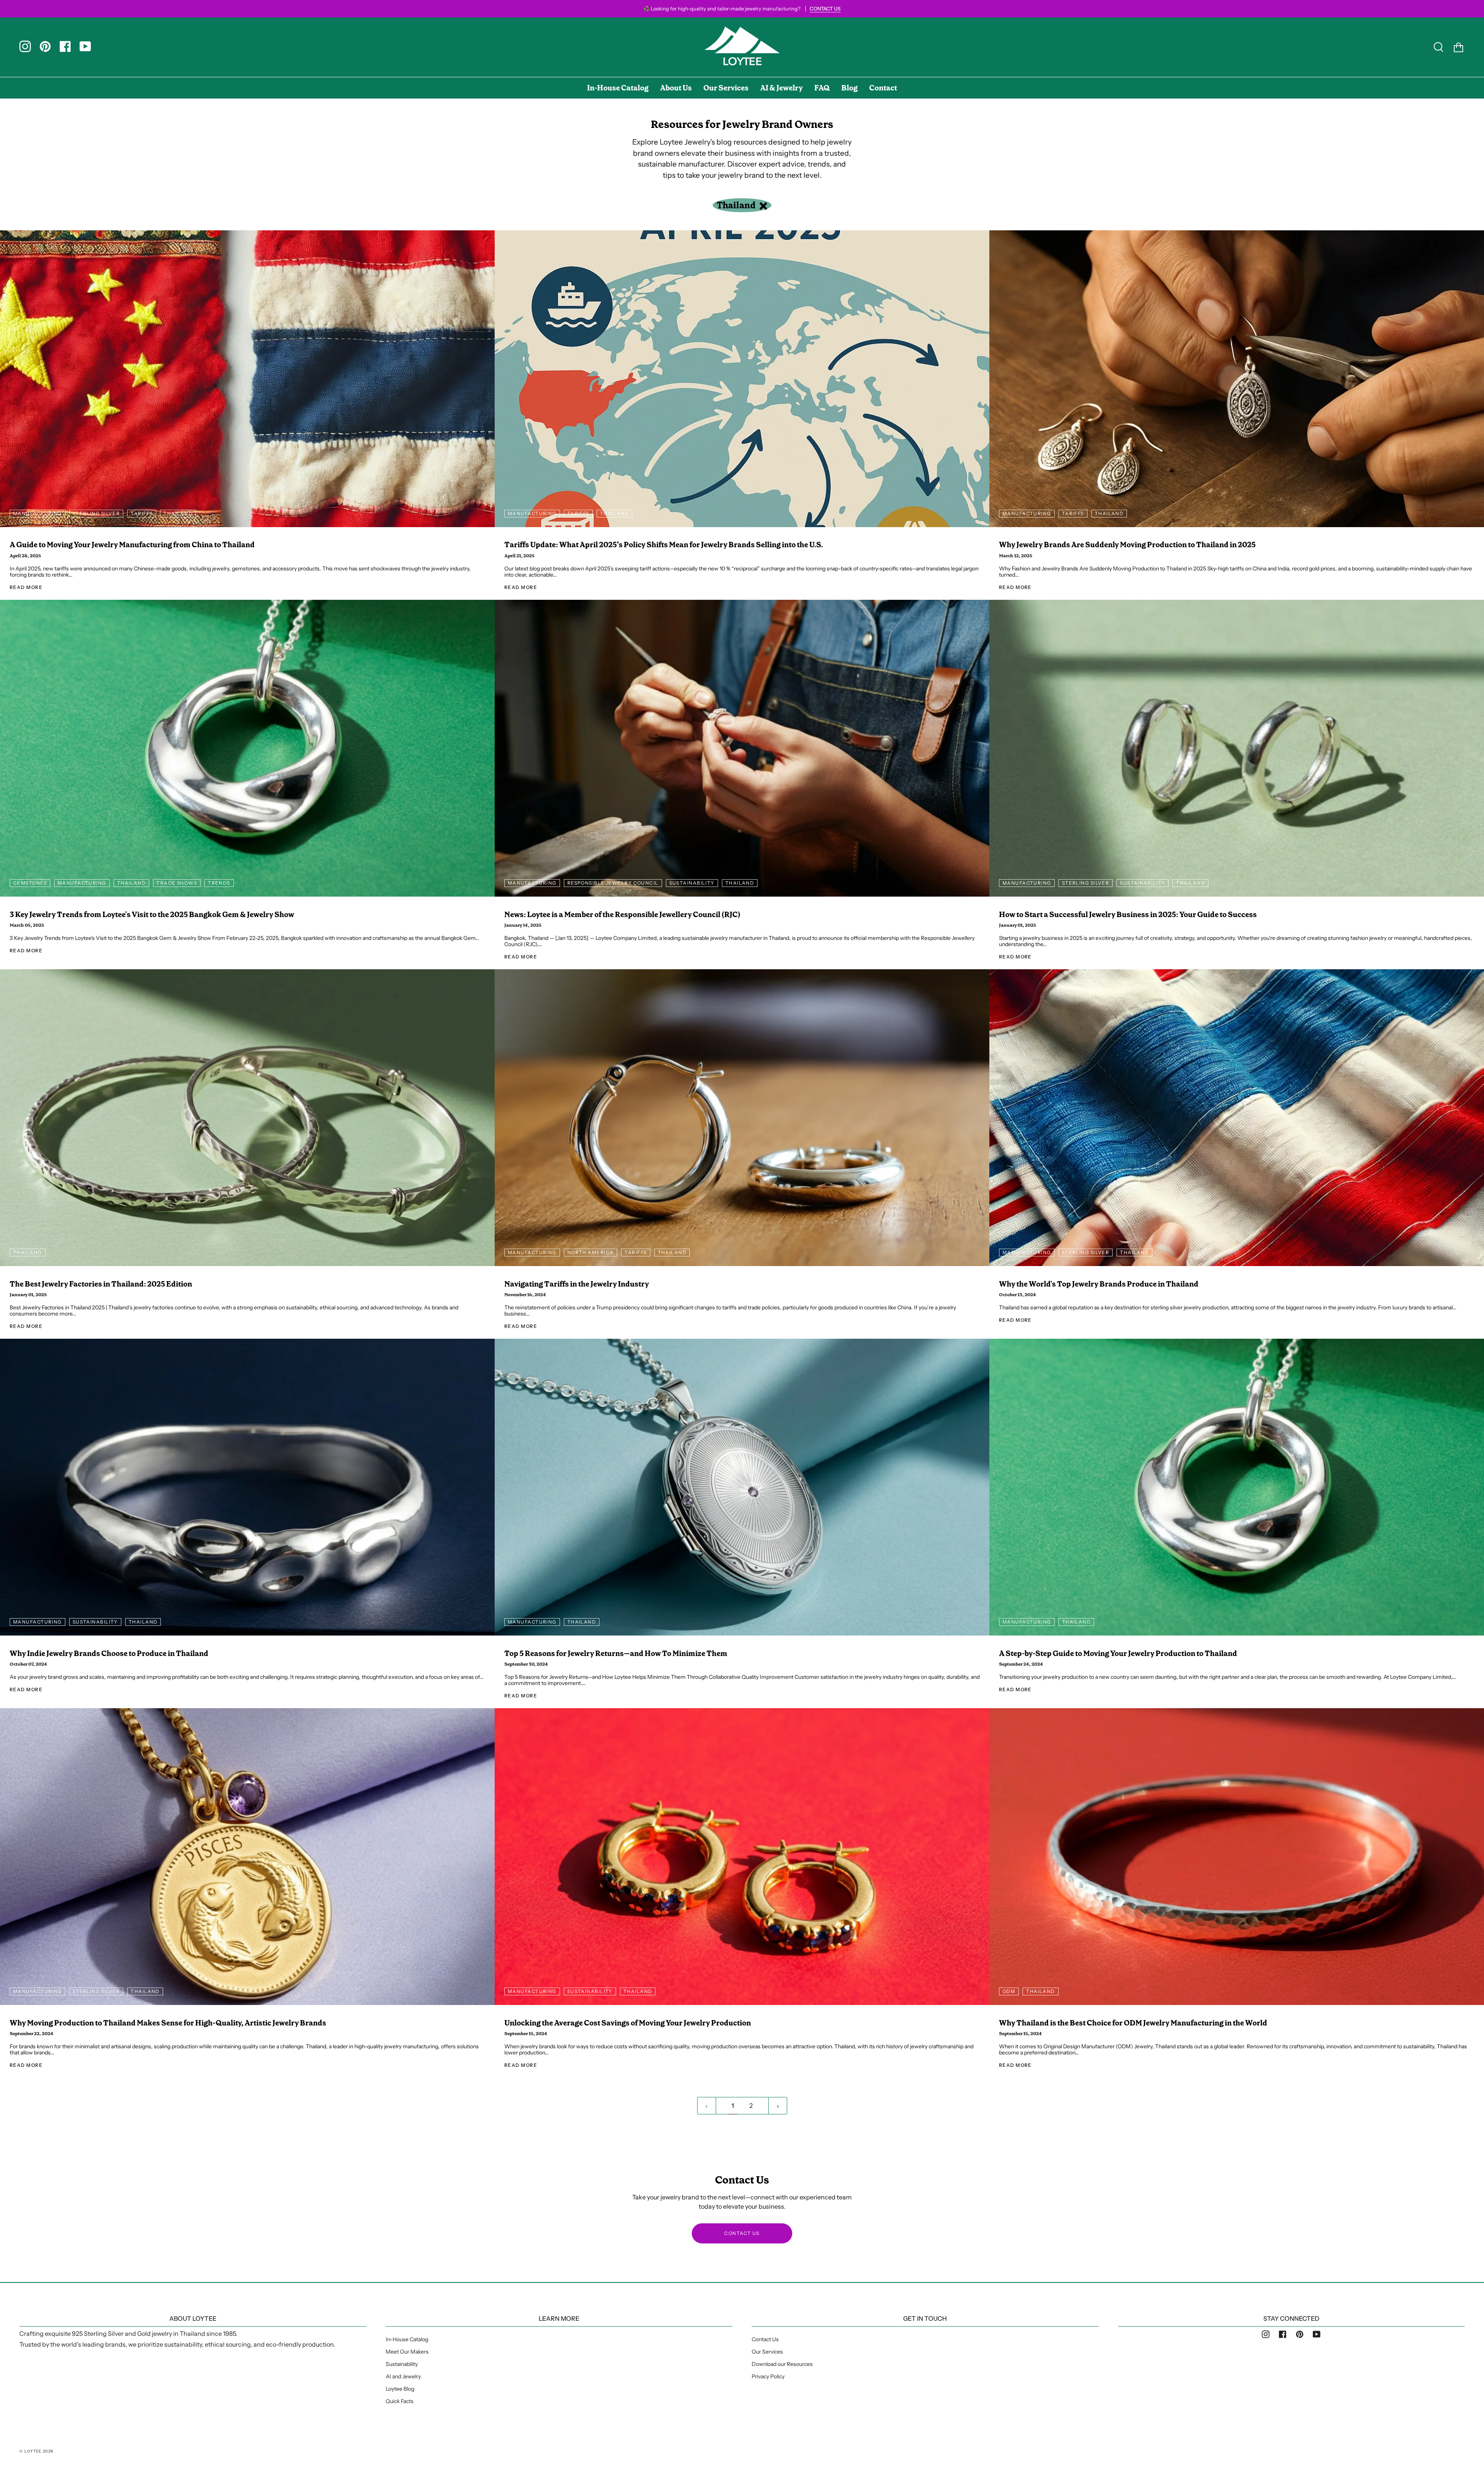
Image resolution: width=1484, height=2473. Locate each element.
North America (591, 1252)
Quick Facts (400, 2401)
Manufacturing (37, 513)
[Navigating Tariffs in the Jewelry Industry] (742, 1118)
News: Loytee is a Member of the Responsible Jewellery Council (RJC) (622, 915)
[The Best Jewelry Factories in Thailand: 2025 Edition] (247, 1118)
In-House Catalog (407, 2339)
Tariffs (142, 513)
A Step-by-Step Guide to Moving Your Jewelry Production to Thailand (1118, 1654)
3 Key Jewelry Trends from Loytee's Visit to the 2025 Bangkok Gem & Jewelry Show (152, 915)
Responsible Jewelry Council (613, 883)
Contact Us (765, 2339)
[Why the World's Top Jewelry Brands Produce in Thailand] (1237, 1118)
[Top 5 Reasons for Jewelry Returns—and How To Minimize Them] (742, 1487)
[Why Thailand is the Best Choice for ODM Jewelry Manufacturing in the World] (1237, 1857)
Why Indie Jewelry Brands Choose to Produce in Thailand (109, 1654)
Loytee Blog (400, 2389)
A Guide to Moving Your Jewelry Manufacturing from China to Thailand (132, 545)
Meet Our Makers (407, 2352)
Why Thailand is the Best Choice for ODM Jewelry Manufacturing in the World (1133, 2023)
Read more (26, 587)
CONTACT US (742, 2233)
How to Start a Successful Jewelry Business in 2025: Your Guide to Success (1128, 915)
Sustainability (692, 883)
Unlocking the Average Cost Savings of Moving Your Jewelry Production (628, 2023)
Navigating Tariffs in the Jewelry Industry (577, 1284)
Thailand (737, 205)
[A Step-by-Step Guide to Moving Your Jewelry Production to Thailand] (1237, 1487)
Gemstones (30, 883)
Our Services (767, 2352)
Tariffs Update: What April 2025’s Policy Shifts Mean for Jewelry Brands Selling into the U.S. (664, 545)
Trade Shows (177, 883)
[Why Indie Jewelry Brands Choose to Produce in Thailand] (247, 1487)
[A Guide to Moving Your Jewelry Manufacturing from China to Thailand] (247, 379)
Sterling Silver (96, 513)
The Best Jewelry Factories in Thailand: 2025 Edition (101, 1284)
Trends (219, 883)
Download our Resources (782, 2364)
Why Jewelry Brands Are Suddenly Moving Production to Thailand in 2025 (1127, 545)
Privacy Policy (768, 2376)
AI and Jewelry (403, 2376)
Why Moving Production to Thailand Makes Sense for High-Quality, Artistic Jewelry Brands (168, 2023)
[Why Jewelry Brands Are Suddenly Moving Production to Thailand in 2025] (1237, 379)
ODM (1009, 1991)
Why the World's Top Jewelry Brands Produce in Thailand (1099, 1284)
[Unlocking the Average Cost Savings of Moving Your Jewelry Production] (742, 1857)
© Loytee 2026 (37, 2451)
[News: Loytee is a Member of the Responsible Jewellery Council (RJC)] (742, 748)
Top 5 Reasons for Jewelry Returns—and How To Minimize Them (616, 1654)
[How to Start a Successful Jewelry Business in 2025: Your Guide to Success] (1237, 748)
